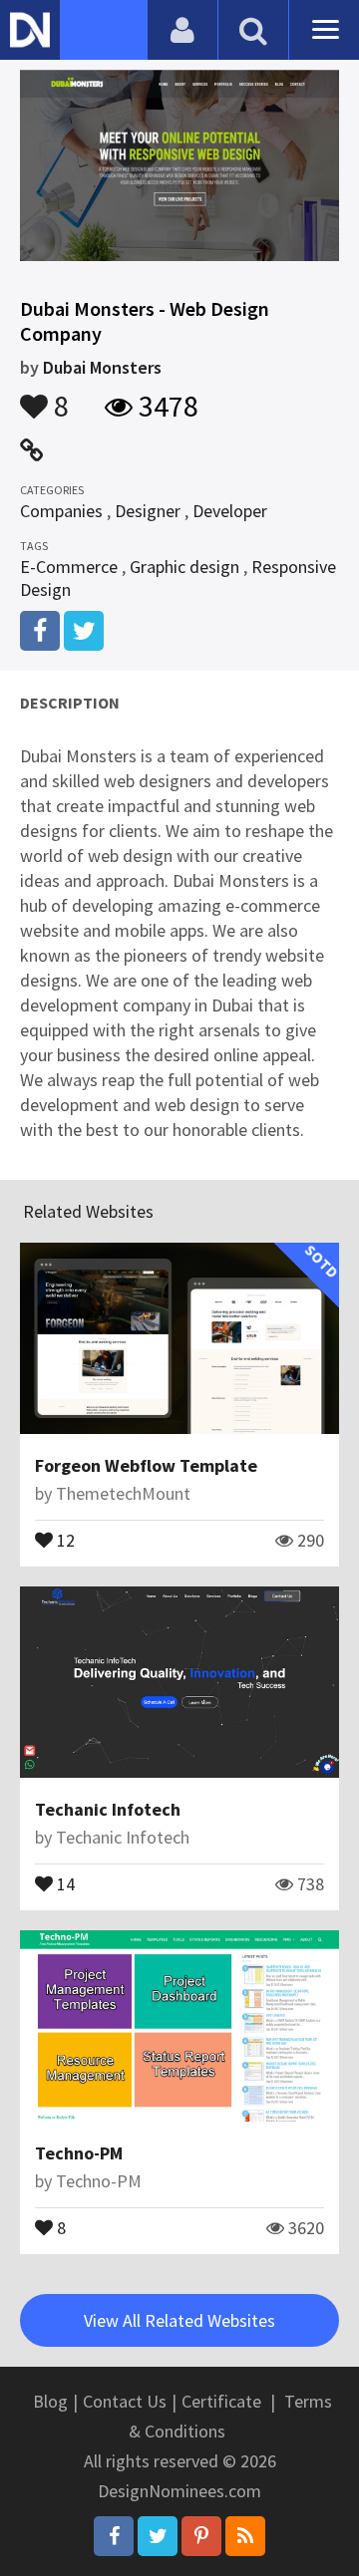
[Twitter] (158, 2536)
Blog (50, 2401)
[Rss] (245, 2536)
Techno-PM (79, 2153)
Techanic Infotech (108, 1809)
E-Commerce (69, 567)
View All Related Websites (179, 2320)
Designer (148, 511)
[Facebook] (114, 2536)
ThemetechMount (123, 1493)
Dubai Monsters (102, 367)
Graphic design (184, 567)
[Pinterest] (201, 2536)
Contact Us (125, 2401)
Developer (230, 511)
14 (64, 1882)
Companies (61, 511)
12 (64, 1539)
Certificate (221, 2401)
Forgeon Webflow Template (146, 1465)
